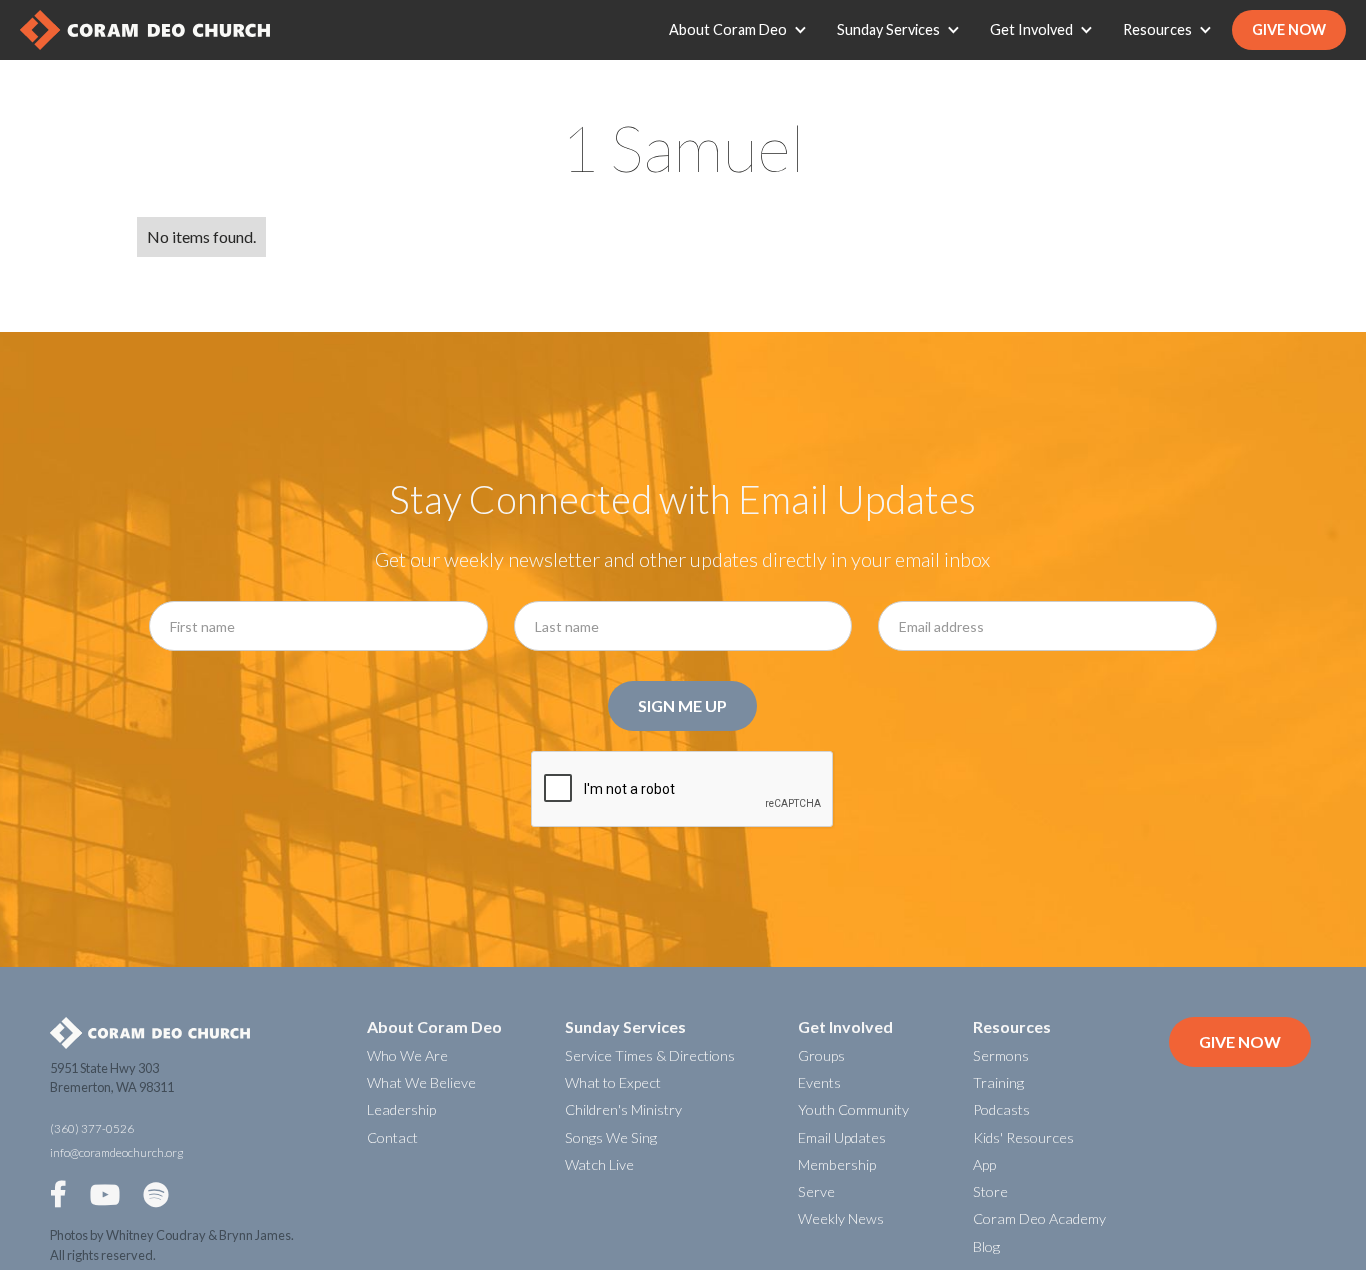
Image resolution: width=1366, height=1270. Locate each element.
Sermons (1001, 1055)
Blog (986, 1246)
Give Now (1289, 29)
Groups (821, 1055)
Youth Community (853, 1109)
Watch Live (599, 1164)
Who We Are (407, 1055)
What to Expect (613, 1082)
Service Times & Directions (650, 1055)
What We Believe (421, 1082)
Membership (837, 1164)
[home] (145, 30)
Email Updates (842, 1137)
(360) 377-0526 (92, 1128)
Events (819, 1082)
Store (990, 1191)
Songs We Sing (611, 1137)
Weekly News (841, 1218)
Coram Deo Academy (1039, 1218)
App (984, 1164)
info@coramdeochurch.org (116, 1152)
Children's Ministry (623, 1109)
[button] (743, 30)
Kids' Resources (1023, 1137)
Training (998, 1082)
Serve (816, 1191)
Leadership (401, 1109)
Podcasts (1001, 1109)
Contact (392, 1137)
